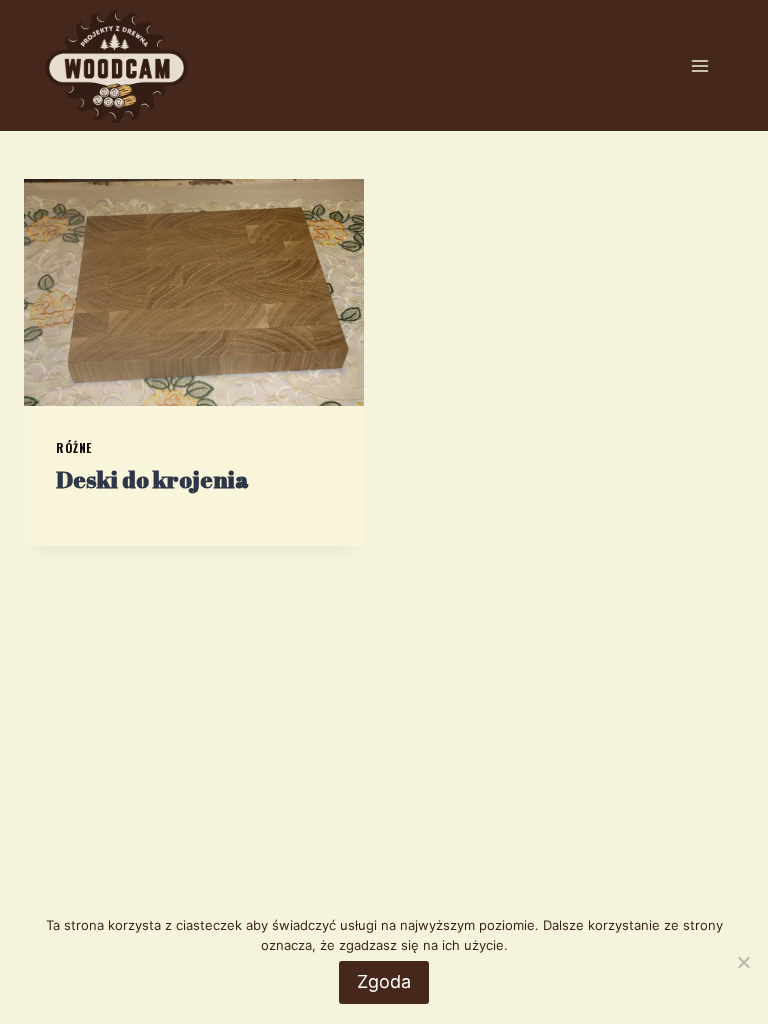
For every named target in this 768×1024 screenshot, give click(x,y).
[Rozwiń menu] (699, 65)
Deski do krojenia (152, 479)
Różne (74, 447)
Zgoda (384, 981)
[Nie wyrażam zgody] (743, 962)
